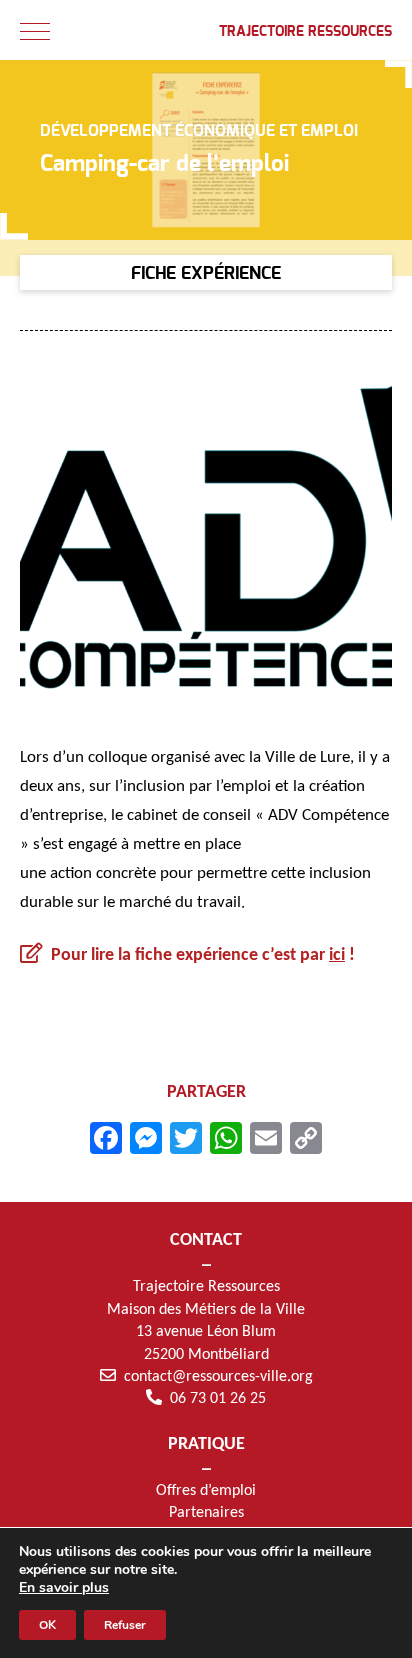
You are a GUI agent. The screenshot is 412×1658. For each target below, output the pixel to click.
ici (337, 955)
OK (47, 1625)
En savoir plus (64, 1588)
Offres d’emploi (206, 1491)
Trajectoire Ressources (305, 32)
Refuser (125, 1625)
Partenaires (206, 1513)
